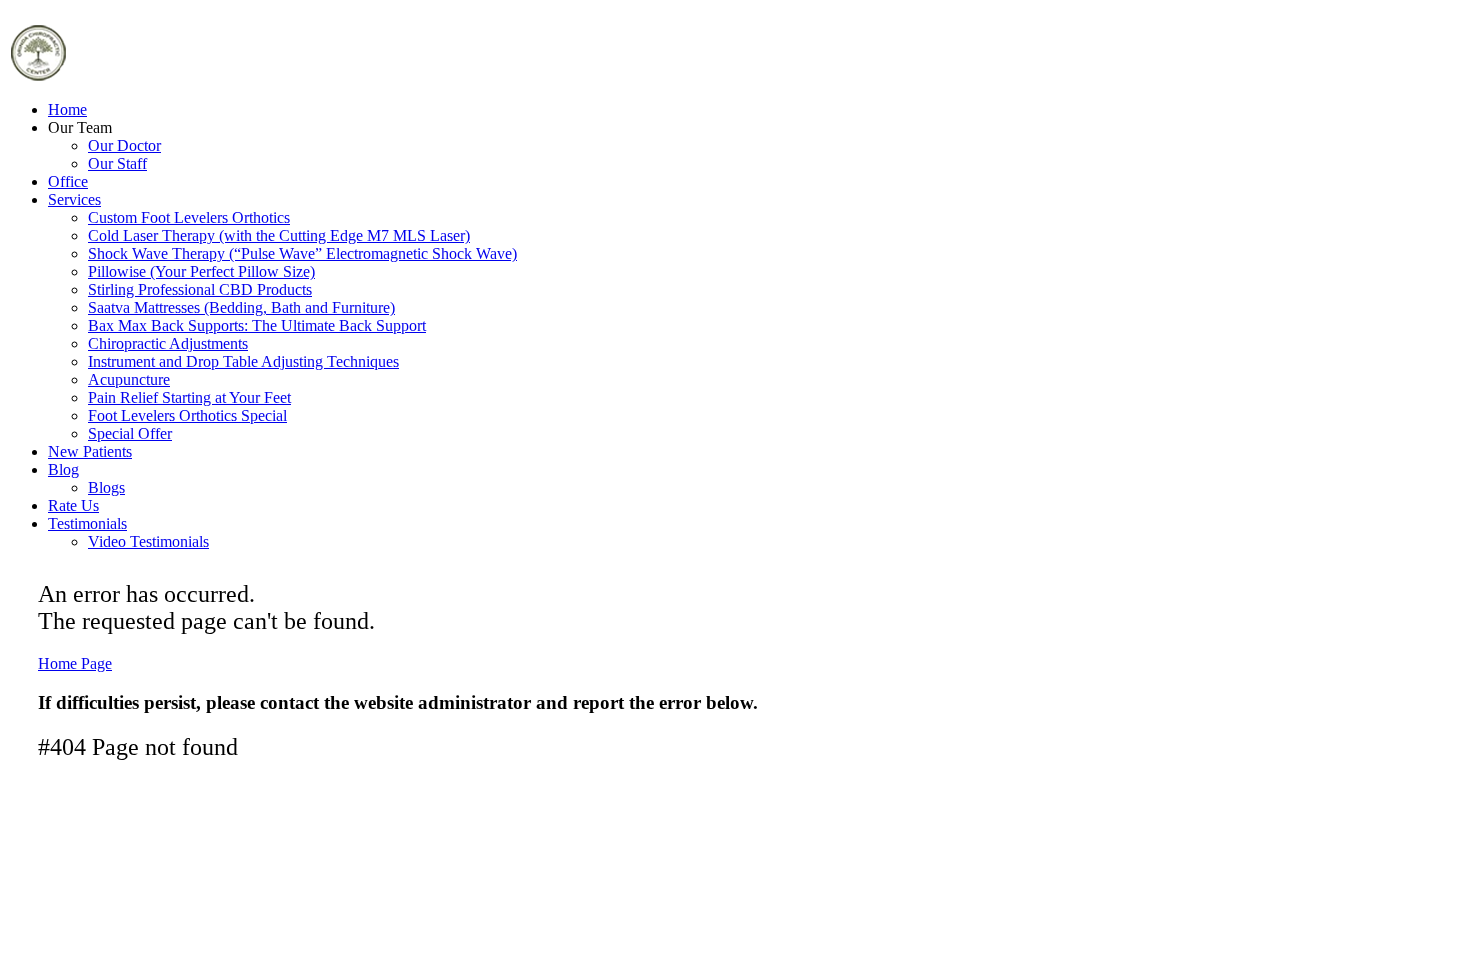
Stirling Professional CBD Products (200, 289)
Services (74, 199)
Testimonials (87, 523)
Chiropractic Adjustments (168, 343)
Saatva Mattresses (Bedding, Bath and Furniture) (241, 307)
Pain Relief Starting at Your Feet (189, 397)
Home (67, 109)
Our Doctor (124, 145)
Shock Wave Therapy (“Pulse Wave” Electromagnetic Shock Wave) (302, 253)
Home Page (75, 663)
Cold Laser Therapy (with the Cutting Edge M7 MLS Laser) (279, 235)
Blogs (106, 487)
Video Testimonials (148, 541)
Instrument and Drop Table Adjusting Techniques (243, 361)
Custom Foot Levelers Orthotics (189, 217)
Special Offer (130, 433)
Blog (63, 469)
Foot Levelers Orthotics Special (187, 415)
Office (68, 181)
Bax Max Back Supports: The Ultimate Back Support (257, 325)
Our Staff (117, 163)
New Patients (90, 451)
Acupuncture (129, 379)
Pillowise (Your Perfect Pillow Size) (201, 271)
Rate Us (73, 505)
